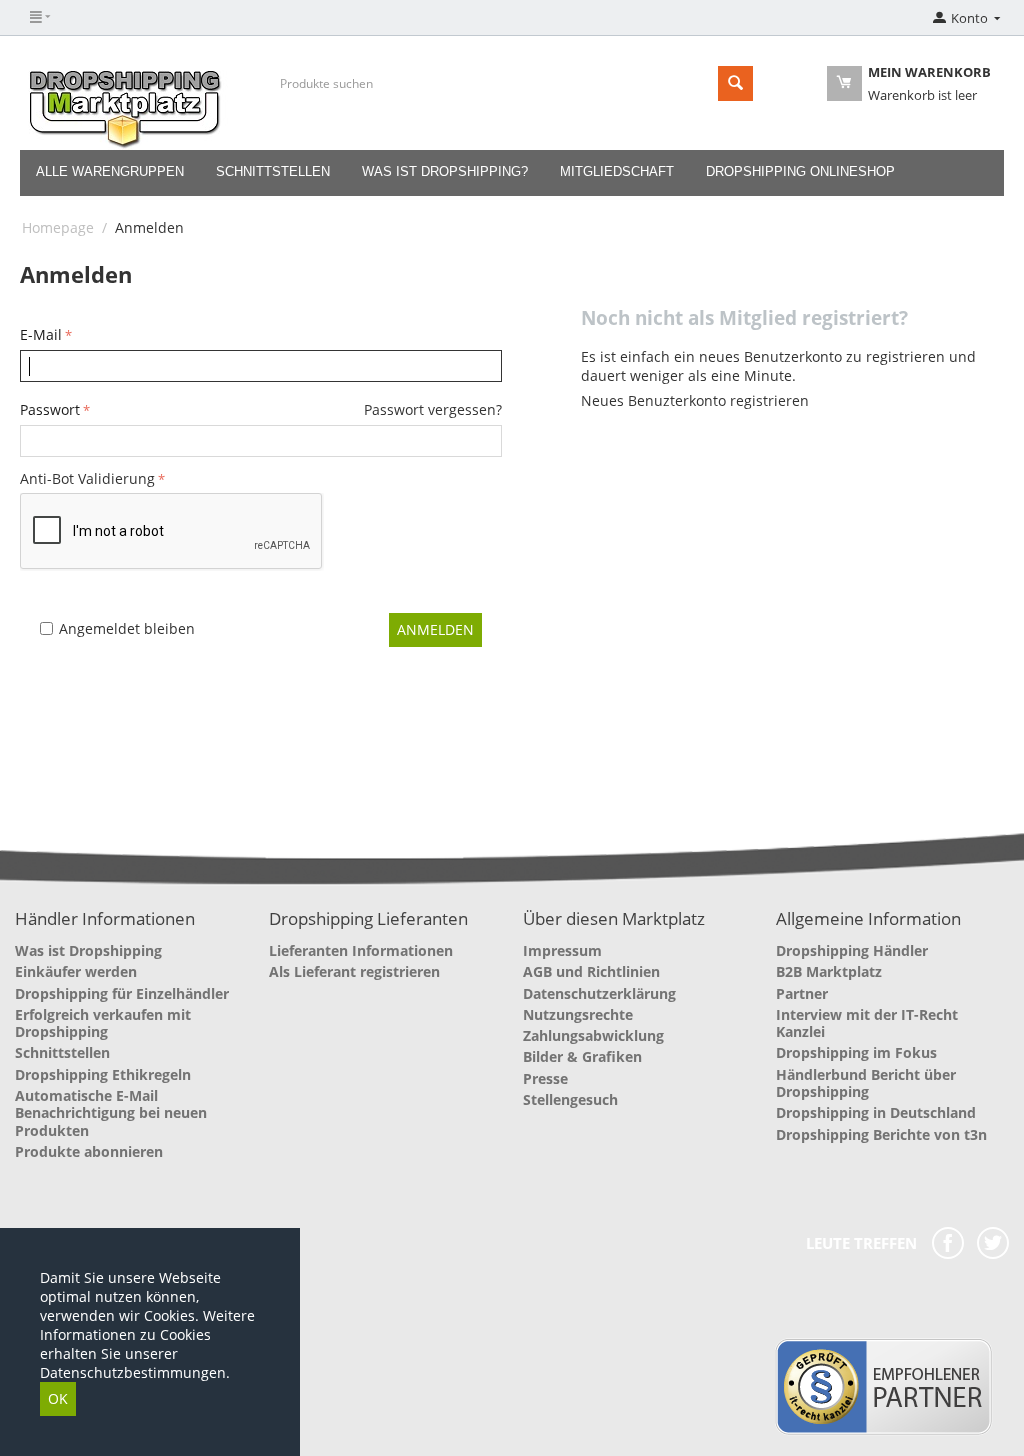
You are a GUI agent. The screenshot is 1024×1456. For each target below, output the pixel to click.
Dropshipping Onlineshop (800, 171)
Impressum (562, 950)
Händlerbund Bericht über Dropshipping (866, 1083)
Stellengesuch (570, 1099)
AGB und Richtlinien (591, 971)
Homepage (58, 227)
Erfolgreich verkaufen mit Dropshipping (103, 1023)
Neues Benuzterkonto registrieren (695, 400)
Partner (802, 993)
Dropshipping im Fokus (856, 1052)
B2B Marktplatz (829, 971)
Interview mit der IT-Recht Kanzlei (867, 1023)
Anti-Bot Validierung (87, 478)
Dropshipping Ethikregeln (103, 1074)
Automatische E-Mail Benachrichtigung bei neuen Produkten (111, 1113)
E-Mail (41, 334)
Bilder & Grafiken (582, 1056)
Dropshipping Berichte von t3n (881, 1134)
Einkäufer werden (76, 971)
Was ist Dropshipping (88, 950)
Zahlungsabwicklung (593, 1035)
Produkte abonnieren (89, 1151)
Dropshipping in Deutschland (876, 1112)
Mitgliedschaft (617, 171)
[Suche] (735, 83)
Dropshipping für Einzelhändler (122, 993)
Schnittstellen (273, 171)
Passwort (50, 409)
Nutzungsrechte (578, 1014)
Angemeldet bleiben (127, 628)
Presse (545, 1078)
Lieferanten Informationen (361, 950)
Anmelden (435, 629)
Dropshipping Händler (852, 950)
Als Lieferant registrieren (354, 971)
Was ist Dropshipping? (445, 171)
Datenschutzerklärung (599, 993)
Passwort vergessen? (433, 409)
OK (58, 1398)
